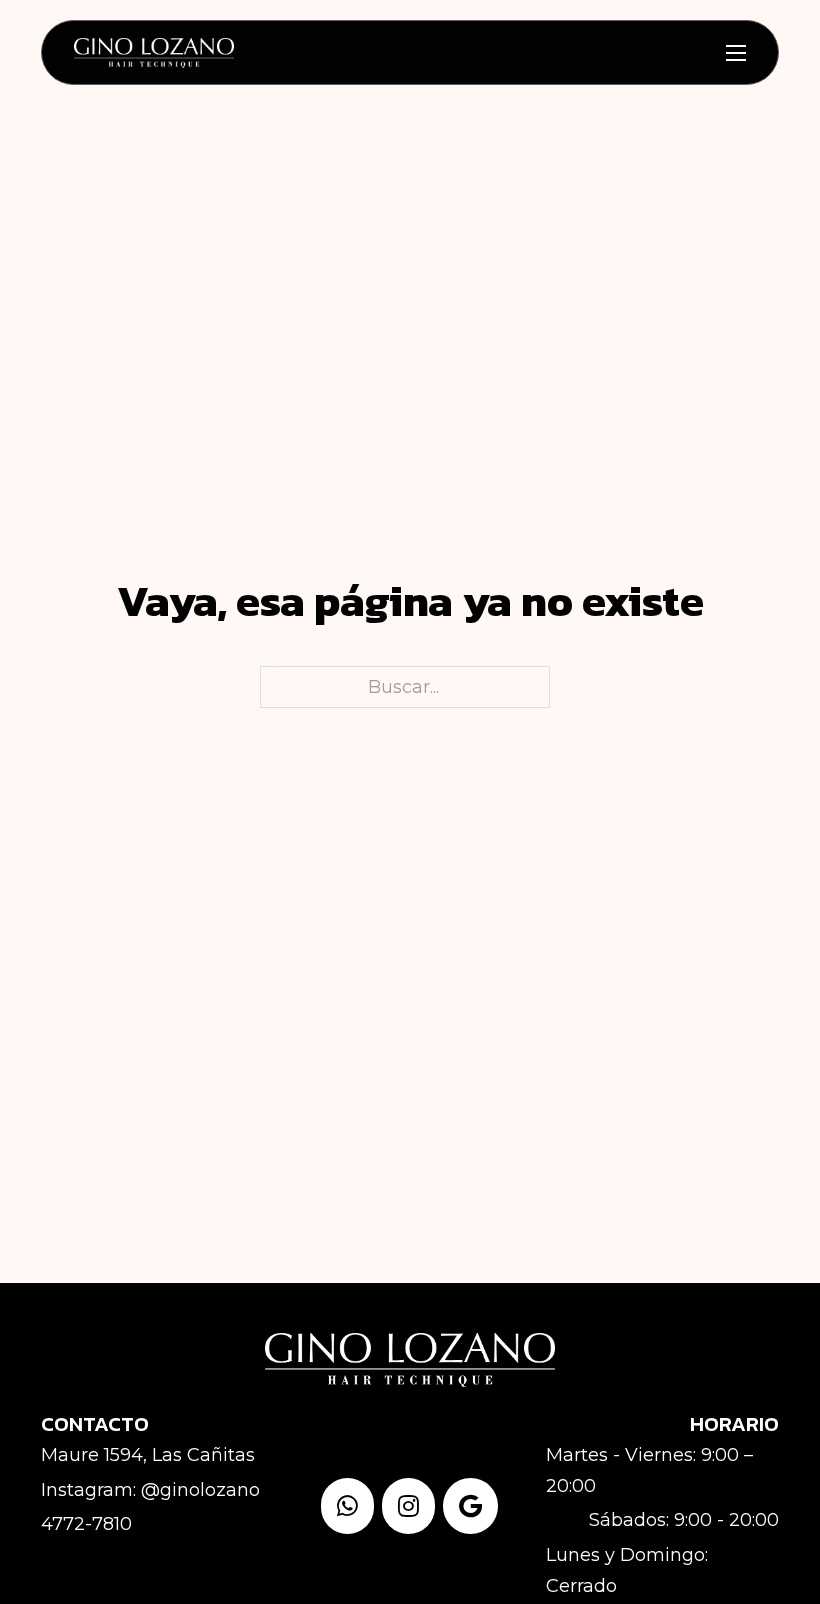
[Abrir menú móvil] (736, 53)
